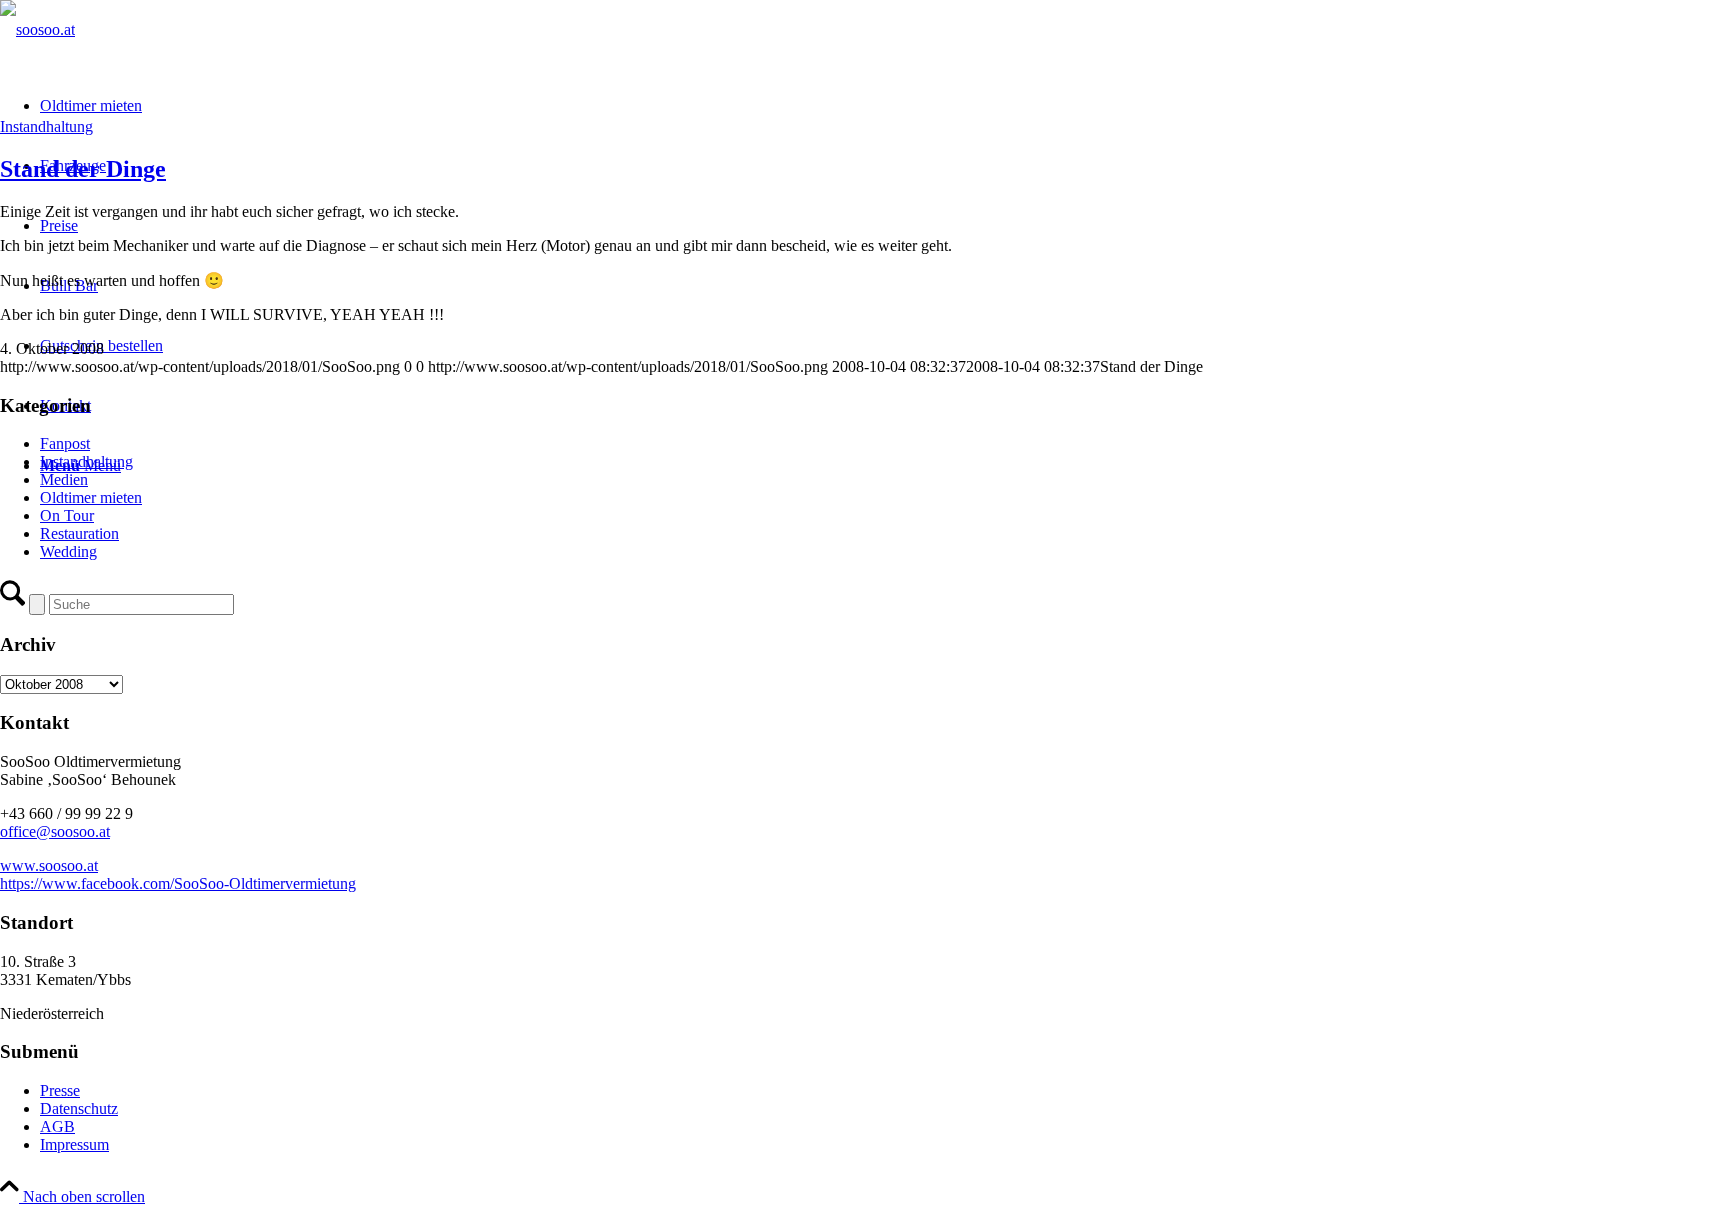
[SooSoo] (37, 29)
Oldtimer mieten (91, 497)
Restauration (79, 533)
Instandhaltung (46, 126)
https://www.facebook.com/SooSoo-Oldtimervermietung (178, 883)
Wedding (68, 551)
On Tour (67, 515)
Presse (60, 1090)
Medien (64, 479)
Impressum (74, 1144)
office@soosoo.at (55, 831)
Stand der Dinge (83, 169)
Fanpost (65, 443)
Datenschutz (79, 1108)
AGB (57, 1126)
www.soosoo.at (49, 865)
